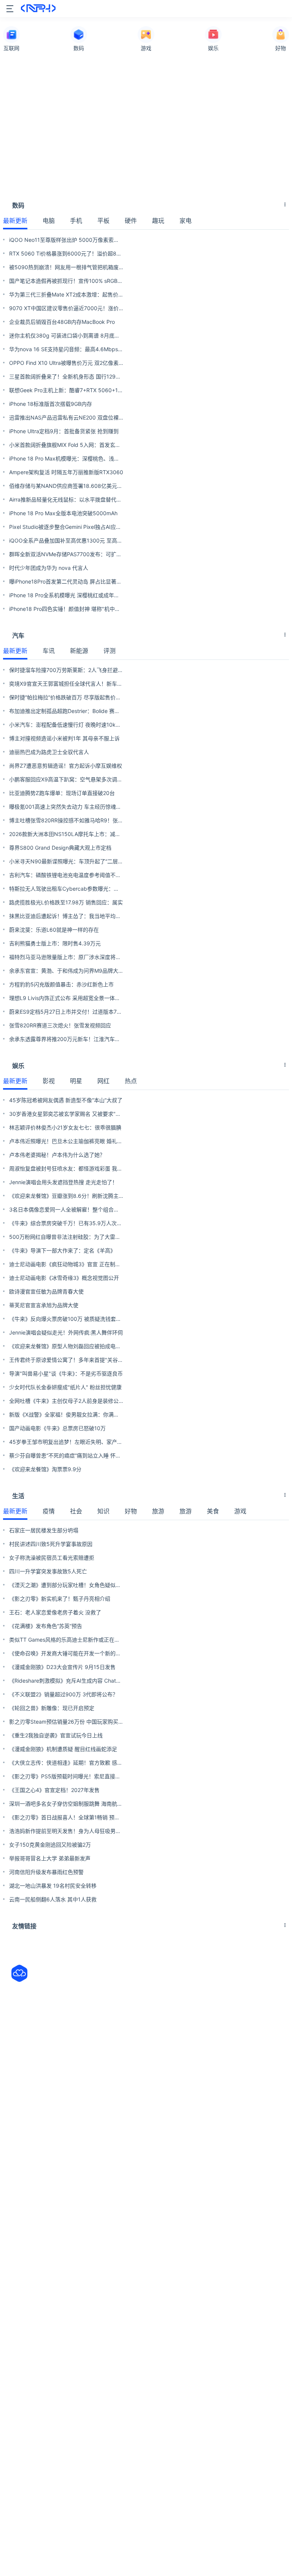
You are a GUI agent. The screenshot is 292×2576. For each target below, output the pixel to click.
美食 (213, 1511)
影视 (49, 1081)
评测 (109, 651)
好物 (131, 1511)
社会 (76, 1511)
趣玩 (158, 221)
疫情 (49, 1511)
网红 (103, 1081)
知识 (103, 1511)
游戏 (240, 1511)
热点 (131, 1081)
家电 (186, 221)
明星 (76, 1081)
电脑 (49, 221)
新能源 (79, 651)
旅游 (158, 1511)
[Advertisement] (146, 120)
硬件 (131, 221)
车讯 (49, 651)
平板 (103, 221)
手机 (76, 221)
